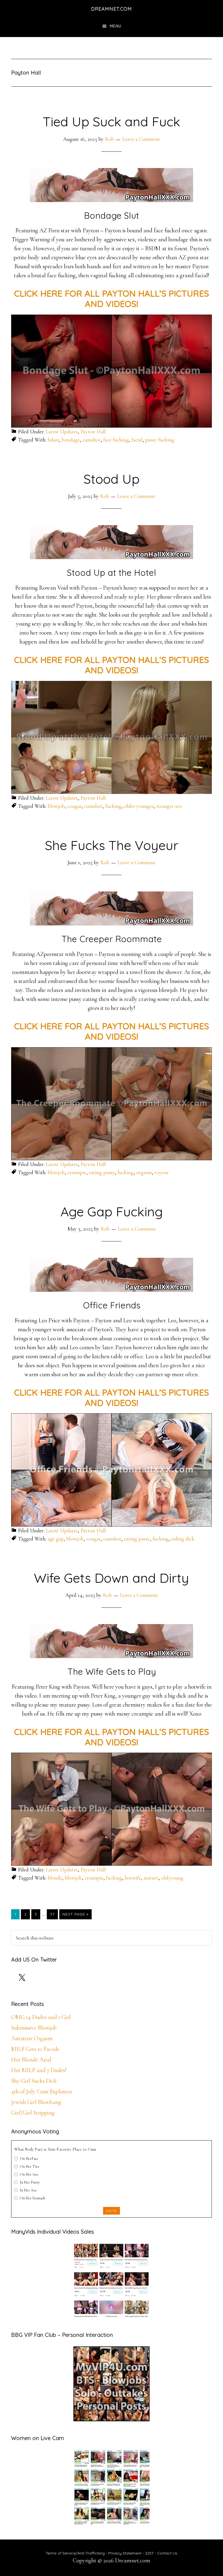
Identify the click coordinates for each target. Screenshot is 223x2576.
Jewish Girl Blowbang (36, 2102)
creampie (77, 1173)
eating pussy (102, 1173)
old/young (172, 1878)
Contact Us (167, 2553)
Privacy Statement (125, 2553)
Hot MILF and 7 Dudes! (39, 2070)
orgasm (144, 1173)
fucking (113, 806)
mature (151, 1878)
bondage (71, 440)
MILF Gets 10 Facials (35, 2049)
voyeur (162, 1173)
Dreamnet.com (112, 9)
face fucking (116, 440)
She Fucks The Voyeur (112, 845)
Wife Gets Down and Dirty (112, 1578)
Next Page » (75, 1915)
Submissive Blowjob (34, 2028)
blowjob (56, 806)
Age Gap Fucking (112, 1211)
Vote (112, 2211)
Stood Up (112, 479)
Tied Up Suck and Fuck (112, 121)
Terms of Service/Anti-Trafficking (76, 2553)
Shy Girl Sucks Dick (34, 2081)
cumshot (92, 440)
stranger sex (169, 806)
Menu (116, 26)
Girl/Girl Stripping (33, 2113)
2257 (149, 2553)
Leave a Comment (141, 139)
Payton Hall (93, 432)
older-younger (139, 806)
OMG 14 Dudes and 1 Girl (41, 2017)
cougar (75, 806)
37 (54, 1914)
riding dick (183, 1539)
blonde (55, 1878)
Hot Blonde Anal (31, 2060)
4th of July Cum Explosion (42, 2091)
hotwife (133, 1878)
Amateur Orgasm (32, 2038)
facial (137, 440)
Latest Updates (62, 432)
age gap (56, 1539)
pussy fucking (160, 440)
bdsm (53, 440)
